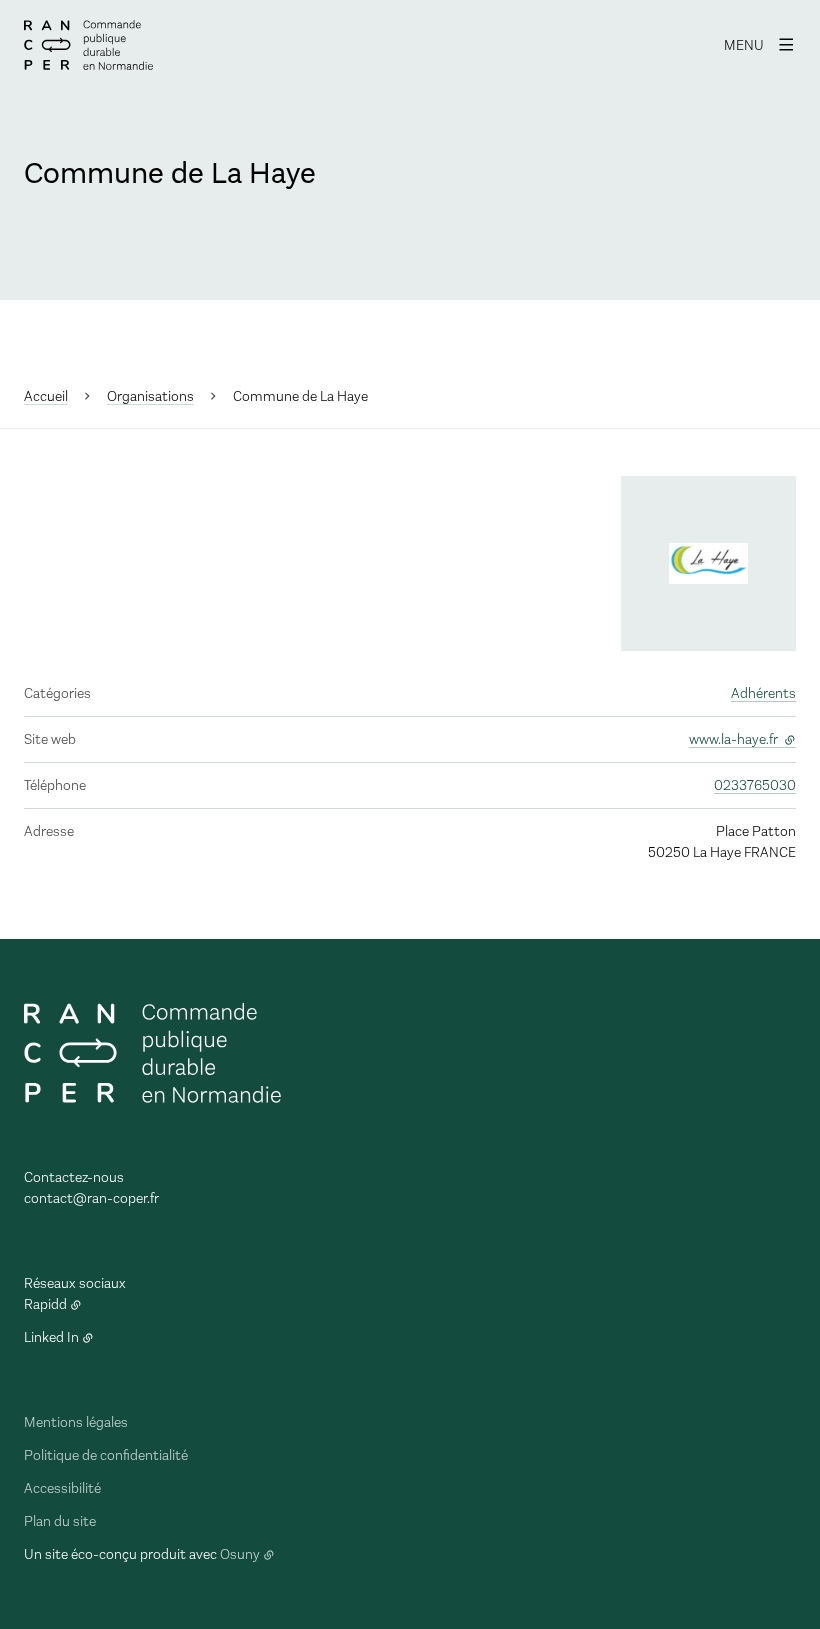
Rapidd (45, 1304)
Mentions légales (76, 1422)
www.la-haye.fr (742, 739)
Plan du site (60, 1521)
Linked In (51, 1337)
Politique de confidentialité (106, 1455)
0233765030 (755, 785)
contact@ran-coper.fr (91, 1198)
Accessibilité (62, 1488)
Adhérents (763, 693)
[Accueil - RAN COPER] (88, 45)
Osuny (240, 1554)
